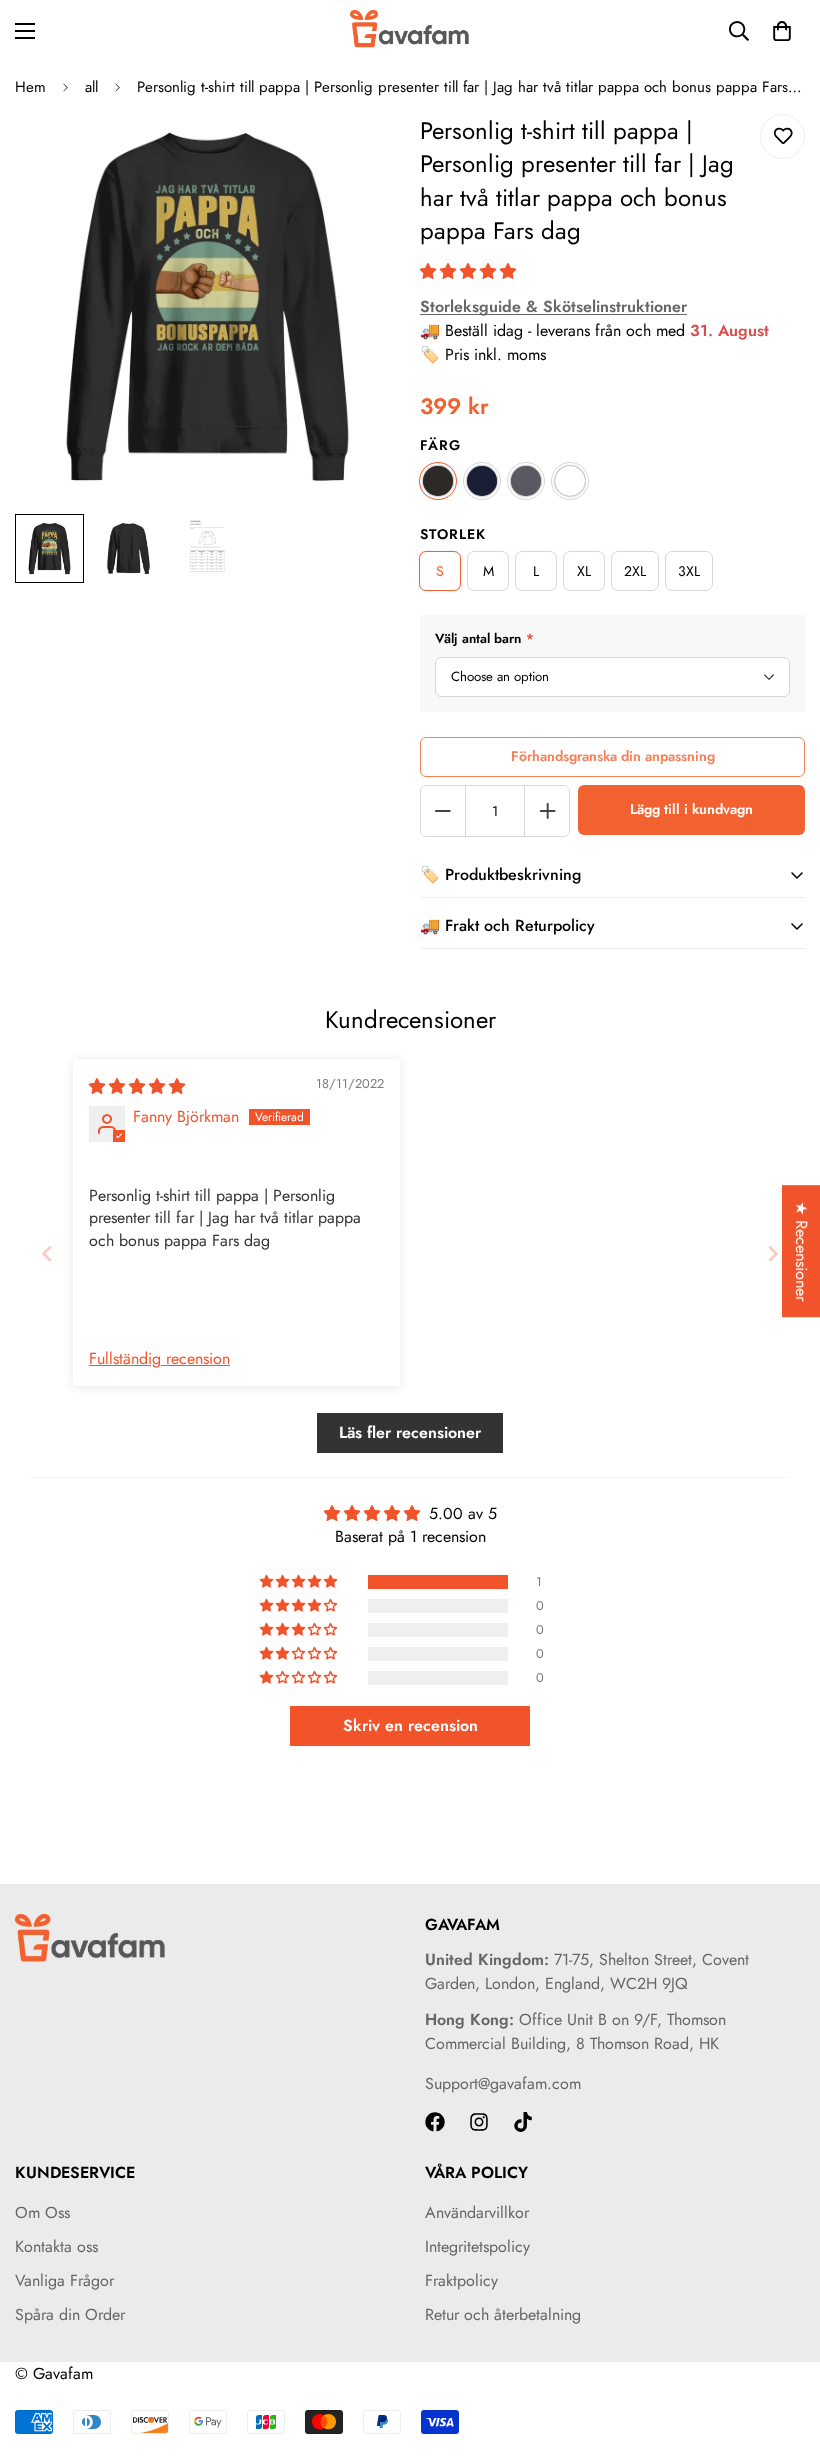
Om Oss (42, 2212)
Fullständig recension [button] (159, 1359)
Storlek (453, 534)
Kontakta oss (56, 2246)
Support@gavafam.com (503, 2083)
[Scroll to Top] (781, 2355)
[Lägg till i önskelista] (782, 136)
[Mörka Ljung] (526, 481)
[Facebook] (435, 2122)
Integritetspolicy (477, 2246)
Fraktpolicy (461, 2280)
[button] (468, 271)
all (91, 87)
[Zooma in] (357, 156)
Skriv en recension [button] (410, 1725)
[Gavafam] (410, 30)
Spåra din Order (70, 2314)
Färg (440, 445)
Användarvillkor (477, 2212)
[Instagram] (479, 2122)
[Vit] (570, 481)
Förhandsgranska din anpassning (613, 756)
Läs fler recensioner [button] (410, 1432)
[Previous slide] (47, 1253)
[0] (782, 31)
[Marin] (482, 481)
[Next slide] (773, 1253)
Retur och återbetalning (503, 2314)
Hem (30, 87)
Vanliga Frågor (64, 2280)
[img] (137, 1086)
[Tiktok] (523, 2122)
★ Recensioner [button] (801, 1251)
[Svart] (438, 481)
